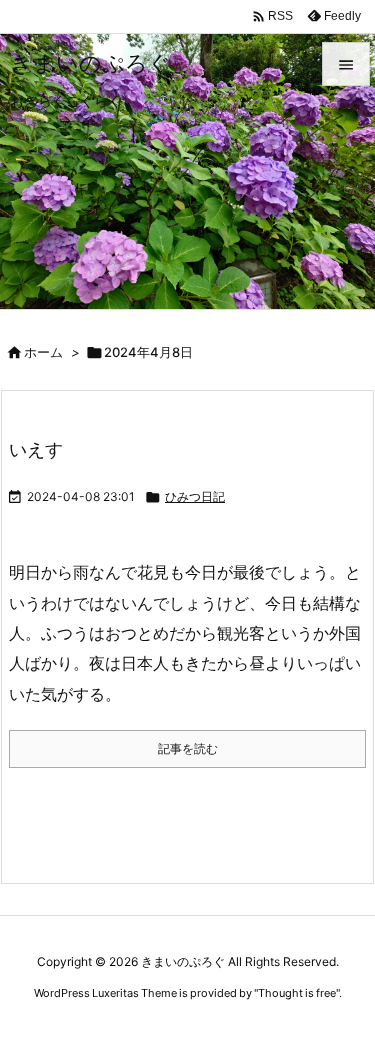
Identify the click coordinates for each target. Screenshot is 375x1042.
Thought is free (297, 993)
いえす (36, 449)
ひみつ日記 (195, 496)
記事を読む (188, 748)
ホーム (43, 352)
